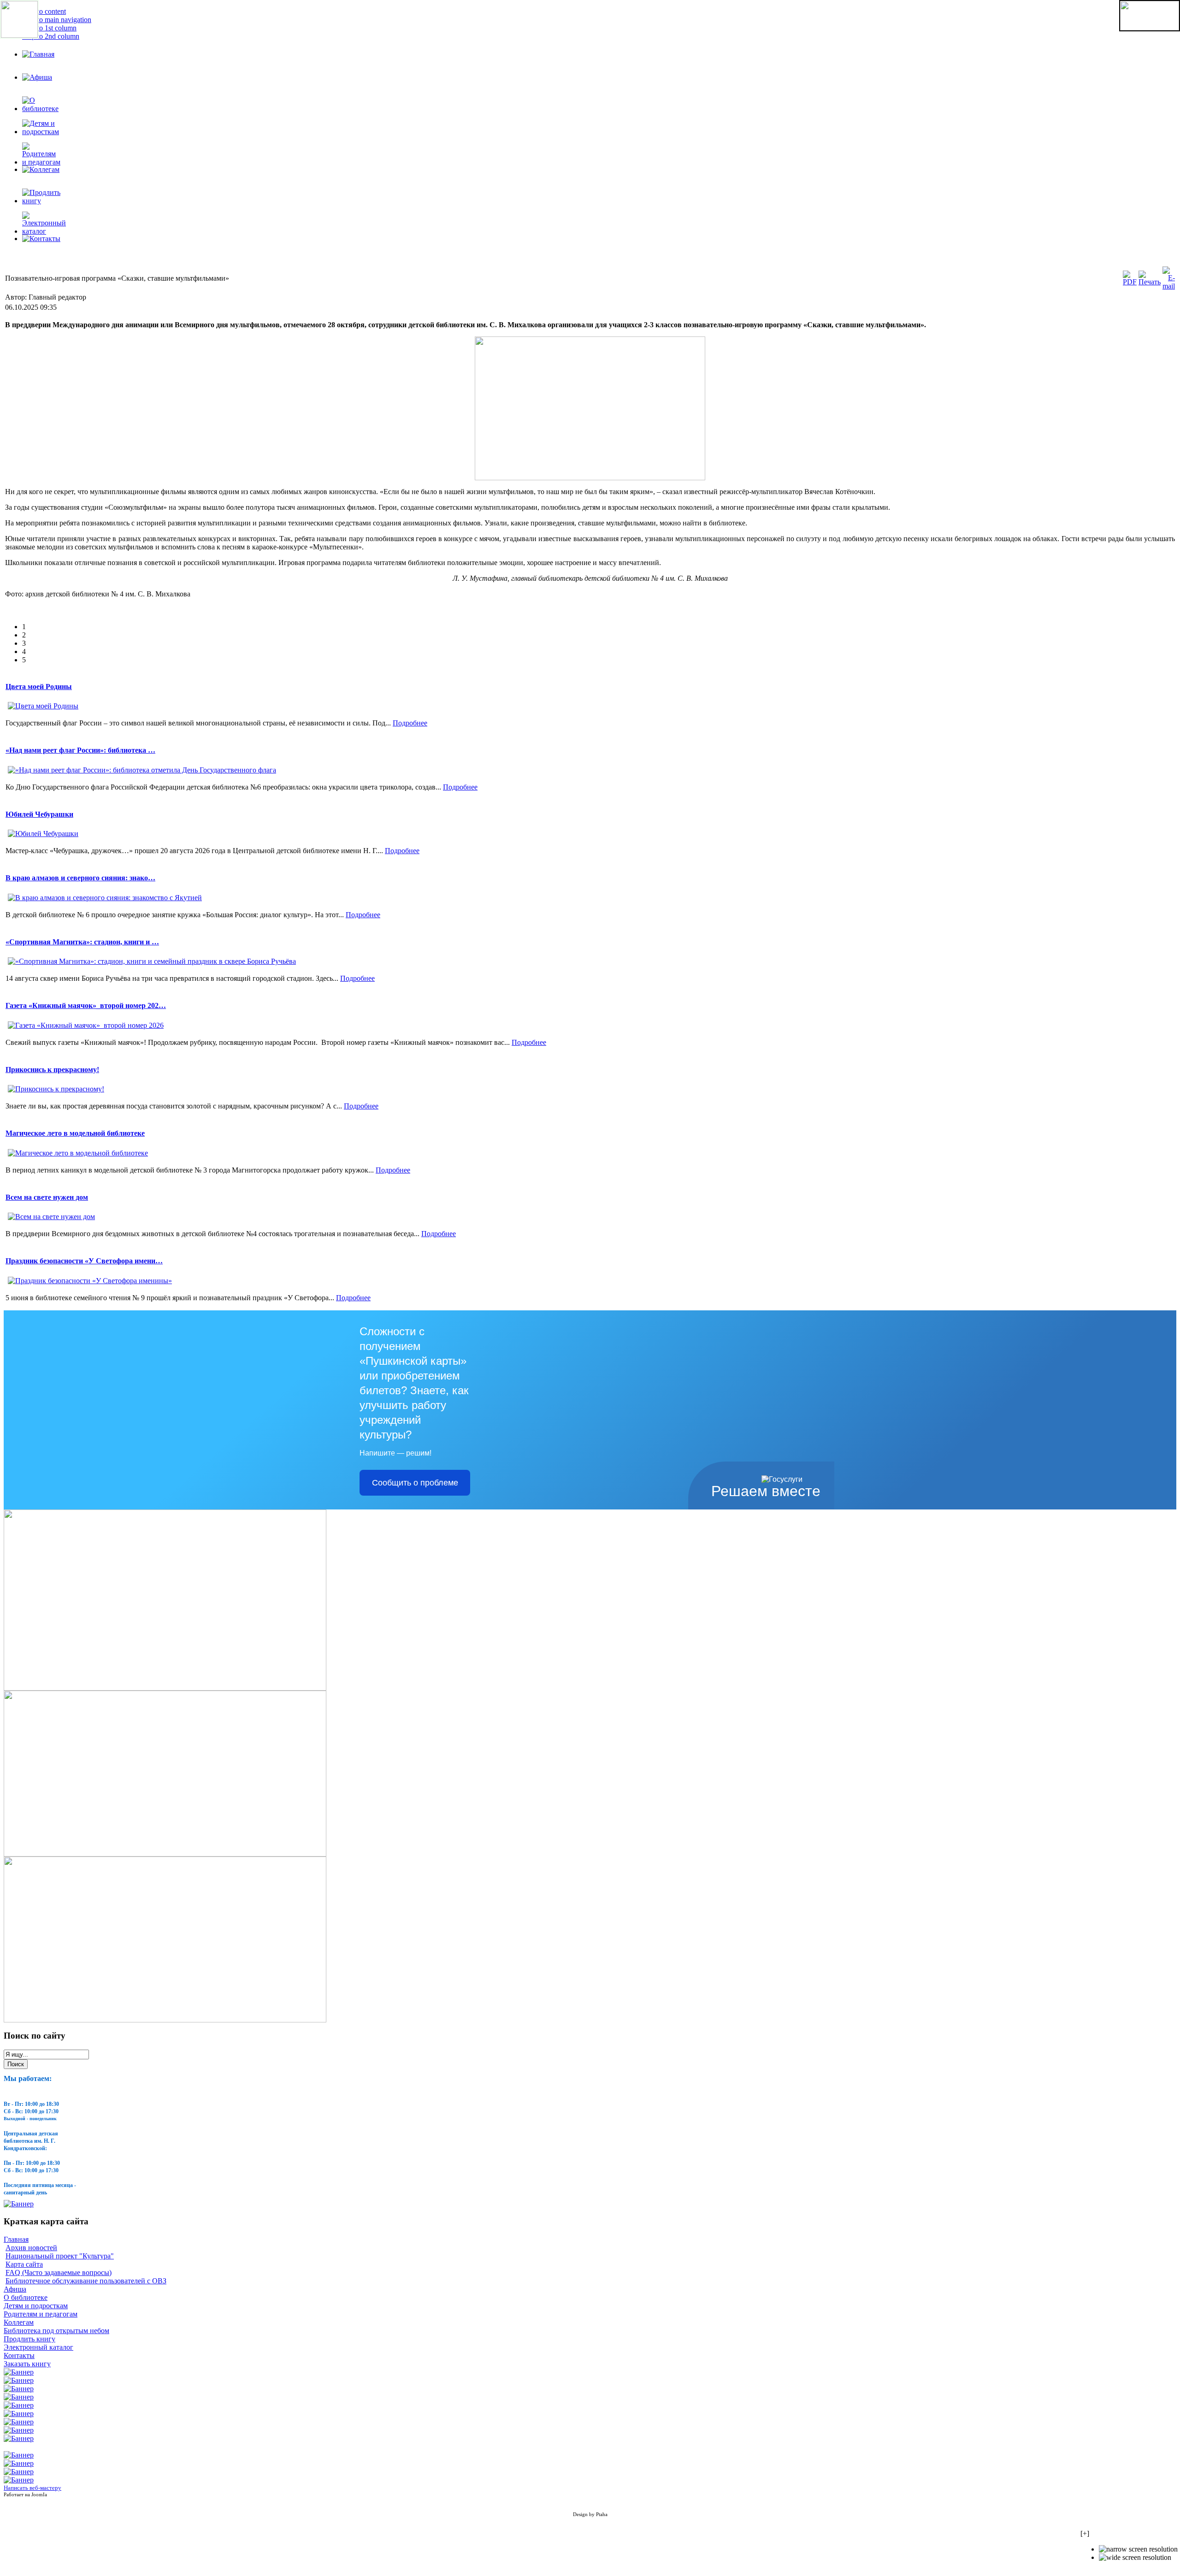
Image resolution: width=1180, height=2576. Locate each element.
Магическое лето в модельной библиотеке (75, 1133)
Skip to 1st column (49, 28)
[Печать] (1150, 282)
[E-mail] (1169, 286)
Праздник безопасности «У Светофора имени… (84, 1261)
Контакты (19, 2355)
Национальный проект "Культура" (60, 2256)
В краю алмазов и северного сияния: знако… (80, 878)
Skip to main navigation (57, 20)
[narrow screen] (1138, 2549)
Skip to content (44, 11)
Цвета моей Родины (39, 687)
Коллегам (19, 2322)
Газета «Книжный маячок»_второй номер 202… (86, 1005)
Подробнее (410, 723)
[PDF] (1130, 282)
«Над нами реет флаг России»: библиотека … (80, 750)
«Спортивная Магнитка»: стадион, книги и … (82, 942)
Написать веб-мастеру (32, 2488)
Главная (16, 2239)
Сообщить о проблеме (415, 1483)
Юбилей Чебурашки (39, 814)
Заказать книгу (27, 2364)
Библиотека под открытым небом (56, 2331)
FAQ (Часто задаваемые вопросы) (59, 2272)
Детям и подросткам (36, 2306)
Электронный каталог (38, 2347)
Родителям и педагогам (41, 2314)
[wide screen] (1135, 2558)
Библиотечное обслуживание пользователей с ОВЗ (86, 2281)
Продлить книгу (29, 2339)
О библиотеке (26, 2297)
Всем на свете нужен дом (47, 1197)
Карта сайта (24, 2264)
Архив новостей (31, 2248)
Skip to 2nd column (51, 36)
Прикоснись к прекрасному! (52, 1070)
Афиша (15, 2289)
